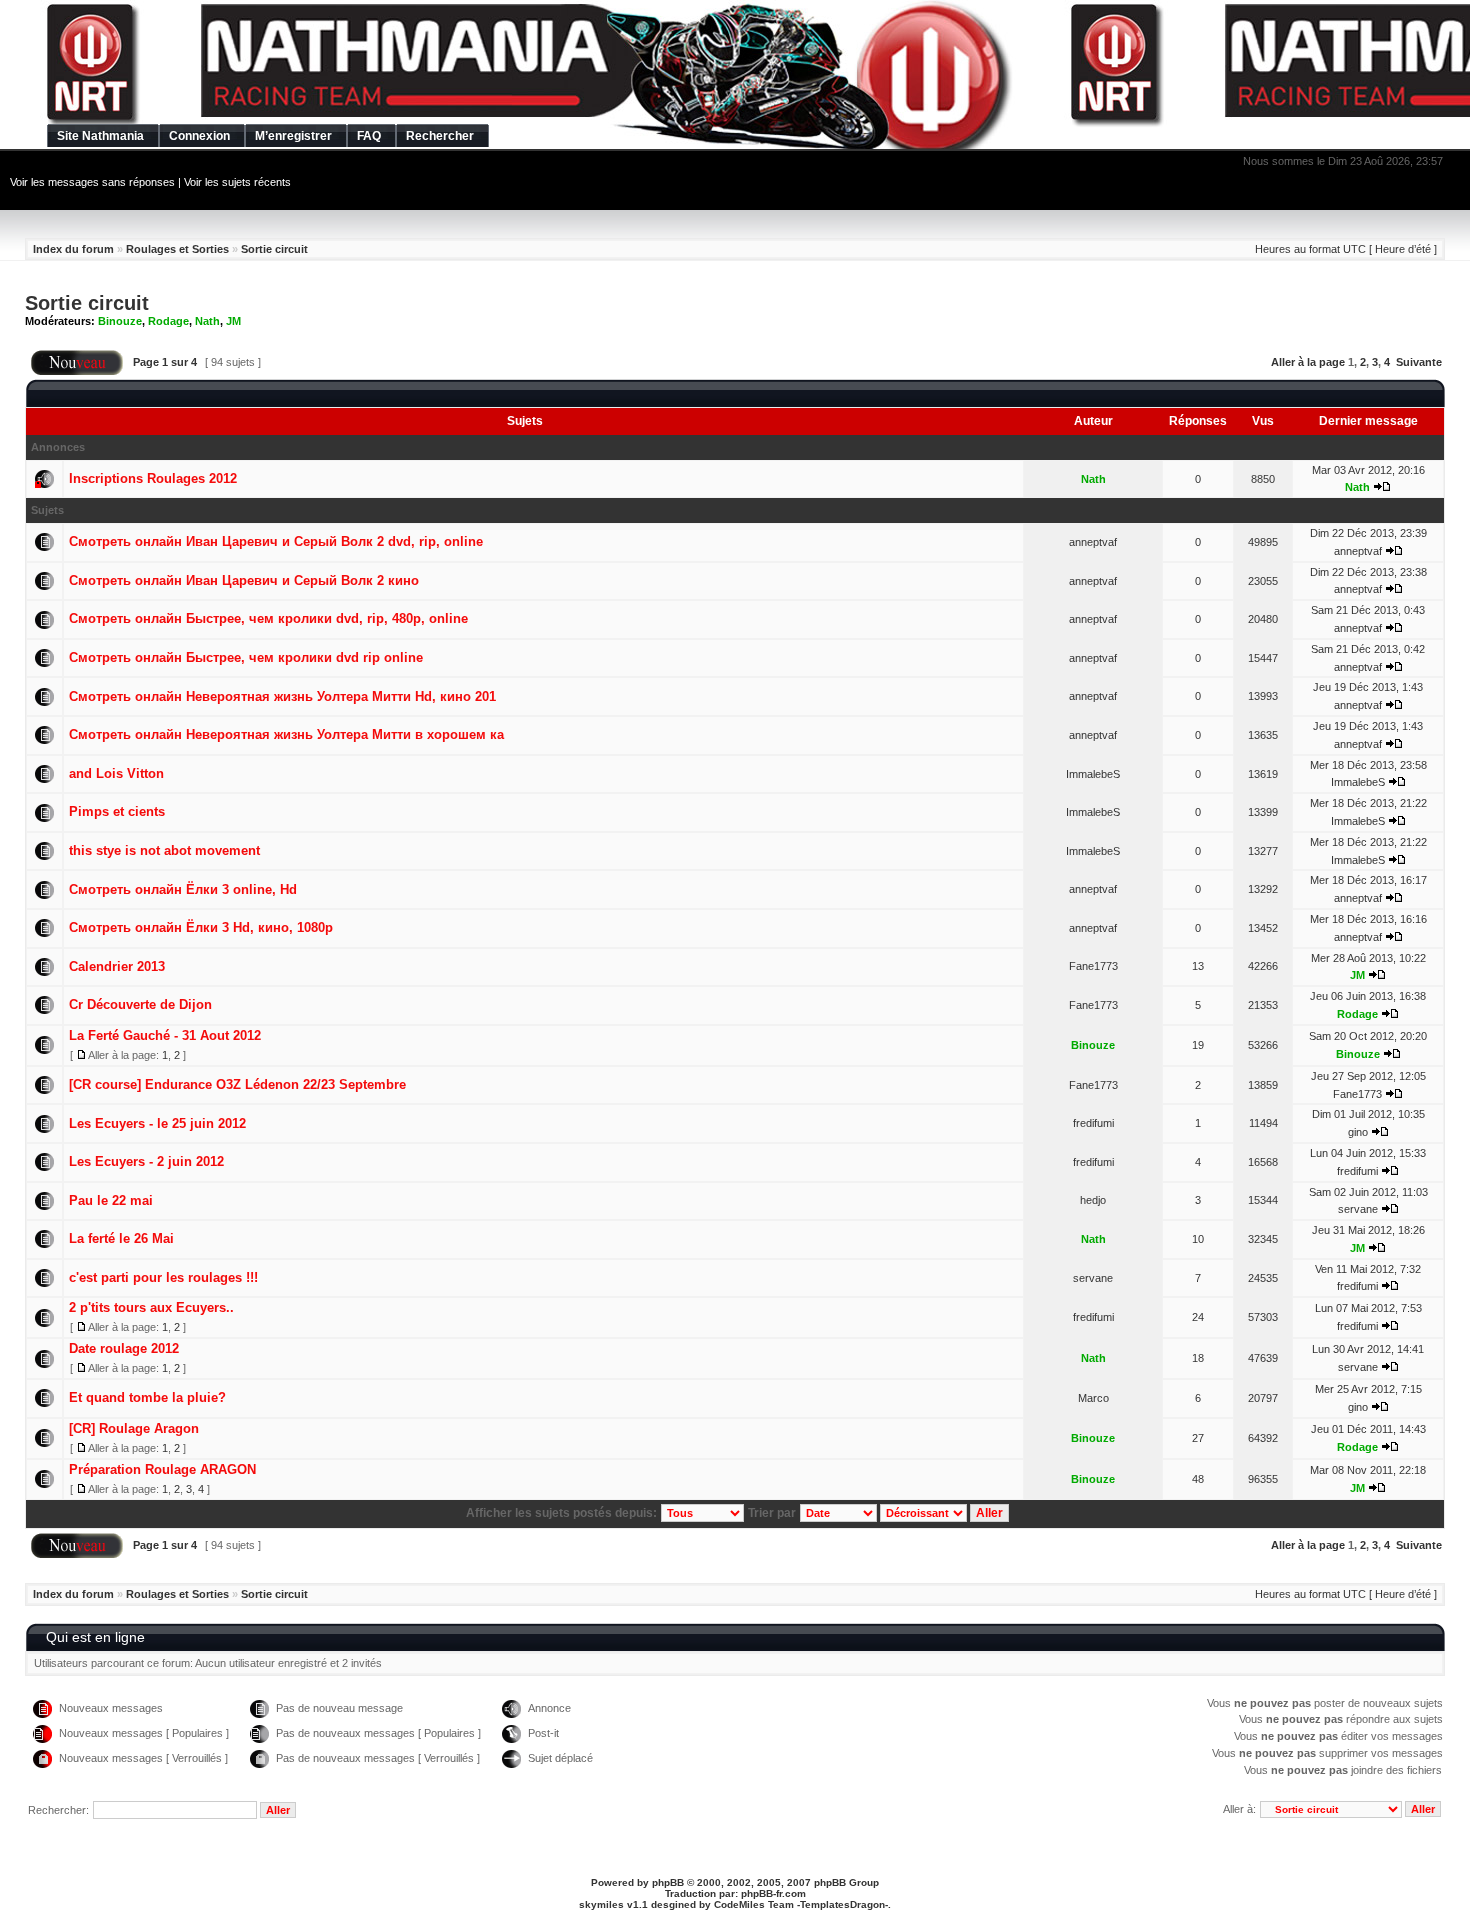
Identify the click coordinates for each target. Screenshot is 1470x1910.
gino (1358, 1132)
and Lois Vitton (116, 773)
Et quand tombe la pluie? (147, 1397)
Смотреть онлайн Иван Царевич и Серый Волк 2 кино (244, 580)
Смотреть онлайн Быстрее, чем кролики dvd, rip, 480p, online (268, 618)
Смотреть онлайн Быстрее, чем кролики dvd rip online (246, 657)
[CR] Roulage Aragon (134, 1428)
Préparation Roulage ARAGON (162, 1469)
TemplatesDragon (842, 1904)
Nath (207, 321)
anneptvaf (1093, 542)
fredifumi (1093, 1123)
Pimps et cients (117, 811)
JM (233, 321)
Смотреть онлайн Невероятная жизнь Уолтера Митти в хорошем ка (286, 734)
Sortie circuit (274, 249)
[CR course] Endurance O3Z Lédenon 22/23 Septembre (237, 1084)
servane (1358, 1209)
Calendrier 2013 (117, 966)
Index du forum (73, 249)
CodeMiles (739, 1904)
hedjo (1093, 1200)
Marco (1093, 1398)
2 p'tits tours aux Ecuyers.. (151, 1307)
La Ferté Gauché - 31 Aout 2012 (165, 1035)
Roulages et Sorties (177, 249)
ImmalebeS (1093, 774)
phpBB (668, 1882)
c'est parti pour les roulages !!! (163, 1277)
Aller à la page (1308, 362)
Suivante (1419, 362)
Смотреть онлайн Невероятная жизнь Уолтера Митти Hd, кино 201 (282, 696)
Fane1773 (1093, 966)
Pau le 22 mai (111, 1200)
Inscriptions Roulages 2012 (153, 478)
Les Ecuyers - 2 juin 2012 (146, 1161)
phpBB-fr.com (773, 1893)
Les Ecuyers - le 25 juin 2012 (157, 1123)
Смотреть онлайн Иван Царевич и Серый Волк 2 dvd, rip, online (276, 541)
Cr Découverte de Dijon (140, 1004)
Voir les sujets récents (237, 182)
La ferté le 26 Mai (121, 1238)
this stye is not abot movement (164, 850)
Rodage (168, 321)
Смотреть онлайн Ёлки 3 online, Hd (183, 889)
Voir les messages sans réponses (92, 182)
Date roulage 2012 (124, 1348)
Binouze (120, 321)
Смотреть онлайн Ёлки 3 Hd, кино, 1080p (201, 927)
